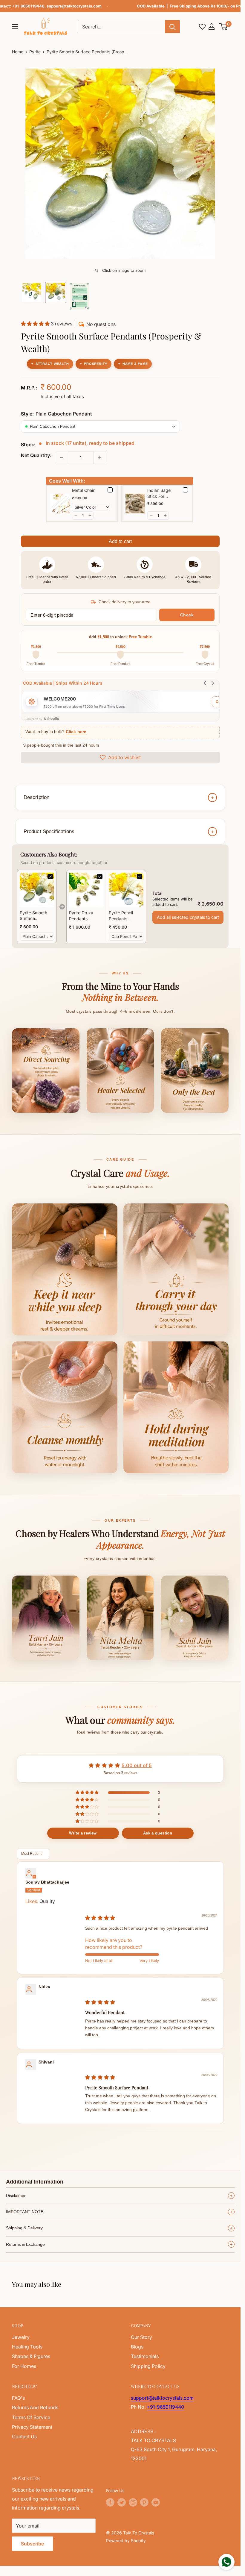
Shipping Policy (148, 2366)
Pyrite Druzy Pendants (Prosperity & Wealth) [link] (82, 916)
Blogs (137, 2347)
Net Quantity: (36, 455)
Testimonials (145, 2356)
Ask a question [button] (158, 1833)
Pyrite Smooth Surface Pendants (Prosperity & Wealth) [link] (33, 916)
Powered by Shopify (126, 2541)
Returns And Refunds (35, 2407)
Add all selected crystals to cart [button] (188, 917)
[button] (224, 27)
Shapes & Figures (31, 2356)
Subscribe (32, 2544)
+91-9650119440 (28, 6)
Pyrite (35, 52)
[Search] (172, 27)
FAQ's (18, 2398)
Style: (56, 414)
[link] (37, 890)
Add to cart (120, 541)
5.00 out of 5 (137, 1765)
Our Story (141, 2337)
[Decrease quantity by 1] (62, 458)
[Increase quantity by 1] (100, 458)
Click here (76, 732)
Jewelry (21, 2337)
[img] (100, 1918)
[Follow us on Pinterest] (144, 2502)
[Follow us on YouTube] (156, 2502)
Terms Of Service (31, 2417)
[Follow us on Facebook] (110, 2502)
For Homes (24, 2366)
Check (187, 615)
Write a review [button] (83, 1833)
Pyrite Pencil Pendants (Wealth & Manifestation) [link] (123, 916)
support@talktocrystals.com (74, 6)
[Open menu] (15, 27)
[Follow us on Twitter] (122, 2502)
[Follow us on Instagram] (133, 2502)
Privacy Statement (32, 2427)
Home (18, 52)
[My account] (212, 27)
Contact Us (24, 2436)
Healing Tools (27, 2347)
